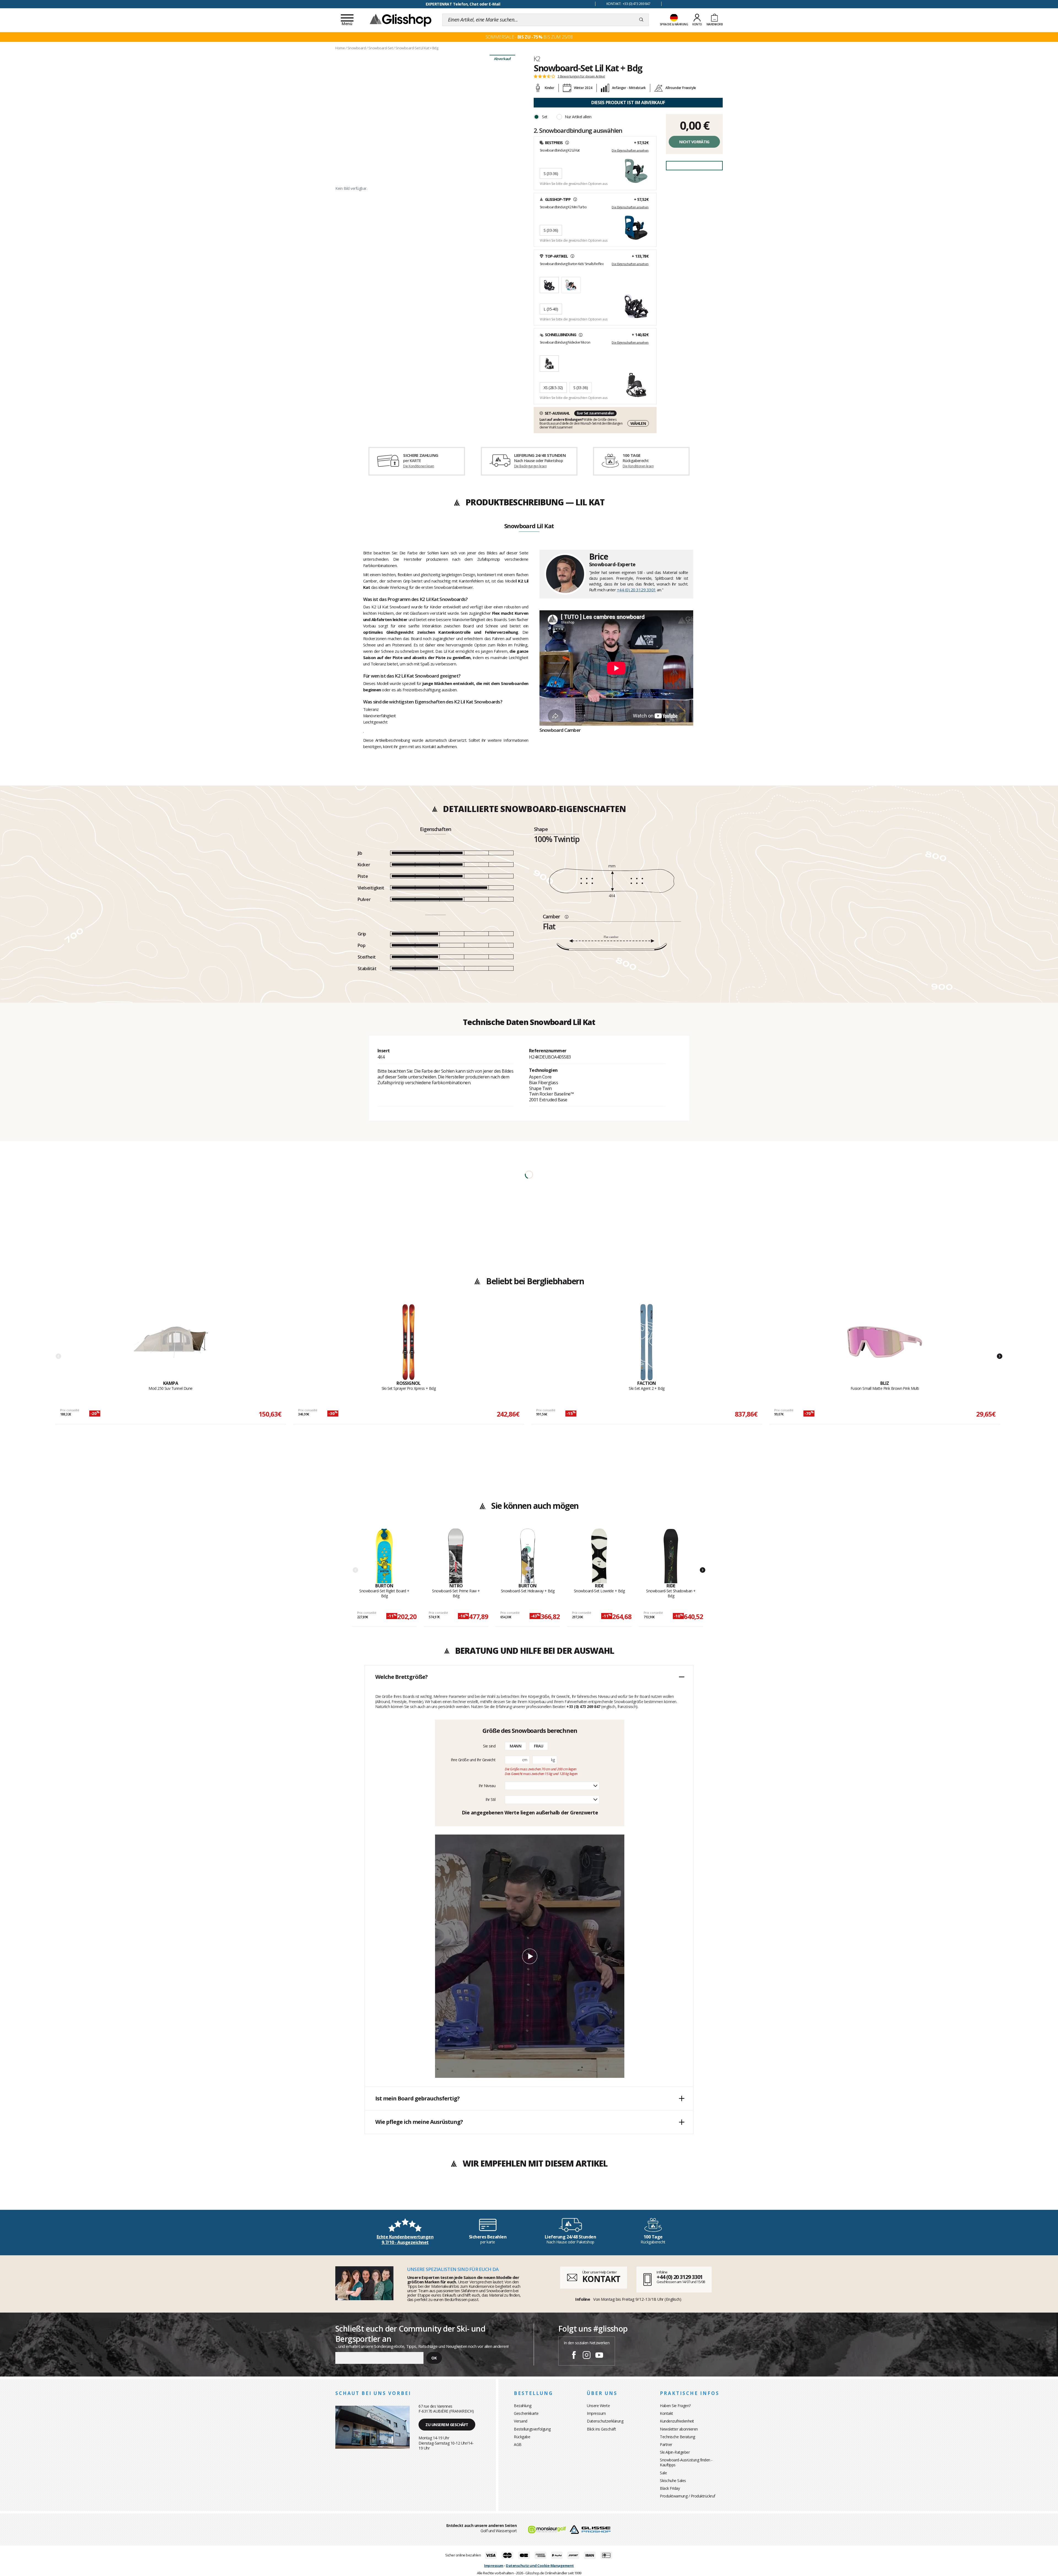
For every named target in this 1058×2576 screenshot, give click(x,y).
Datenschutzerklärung (605, 2421)
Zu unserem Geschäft (447, 2425)
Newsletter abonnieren (679, 2429)
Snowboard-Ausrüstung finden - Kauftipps (686, 2462)
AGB (518, 2444)
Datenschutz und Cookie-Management (540, 2566)
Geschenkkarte (526, 2413)
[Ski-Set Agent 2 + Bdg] (647, 1342)
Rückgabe (522, 2437)
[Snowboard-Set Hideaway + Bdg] (528, 1556)
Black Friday (670, 2488)
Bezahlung (523, 2406)
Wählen (638, 423)
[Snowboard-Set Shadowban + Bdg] (671, 1556)
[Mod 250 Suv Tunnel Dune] (171, 1342)
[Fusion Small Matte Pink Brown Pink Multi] (885, 1342)
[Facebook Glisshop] (574, 2356)
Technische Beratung (678, 2437)
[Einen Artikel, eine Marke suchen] (641, 20)
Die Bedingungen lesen (530, 466)
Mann (515, 1746)
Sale (663, 2473)
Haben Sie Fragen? (675, 2406)
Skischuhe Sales (673, 2481)
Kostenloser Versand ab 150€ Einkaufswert (463, 4)
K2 (537, 59)
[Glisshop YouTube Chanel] (599, 2356)
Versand (521, 2421)
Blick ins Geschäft (601, 2429)
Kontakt (666, 2413)
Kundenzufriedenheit (677, 2421)
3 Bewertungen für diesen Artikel (581, 76)
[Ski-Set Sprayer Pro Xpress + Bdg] (409, 1342)
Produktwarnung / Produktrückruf (688, 2496)
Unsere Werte (598, 2406)
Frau (539, 1746)
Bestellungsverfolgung (532, 2429)
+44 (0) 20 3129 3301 (636, 590)
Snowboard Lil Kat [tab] (529, 526)
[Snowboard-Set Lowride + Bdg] (599, 1556)
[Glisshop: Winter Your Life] (401, 20)
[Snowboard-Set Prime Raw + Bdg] (456, 1556)
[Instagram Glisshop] (587, 2356)
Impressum (596, 2413)
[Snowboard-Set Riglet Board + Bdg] (384, 1556)
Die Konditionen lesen (419, 466)
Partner (666, 2444)
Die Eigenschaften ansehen (630, 150)
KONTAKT (601, 2279)
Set (545, 117)
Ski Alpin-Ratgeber (675, 2452)
